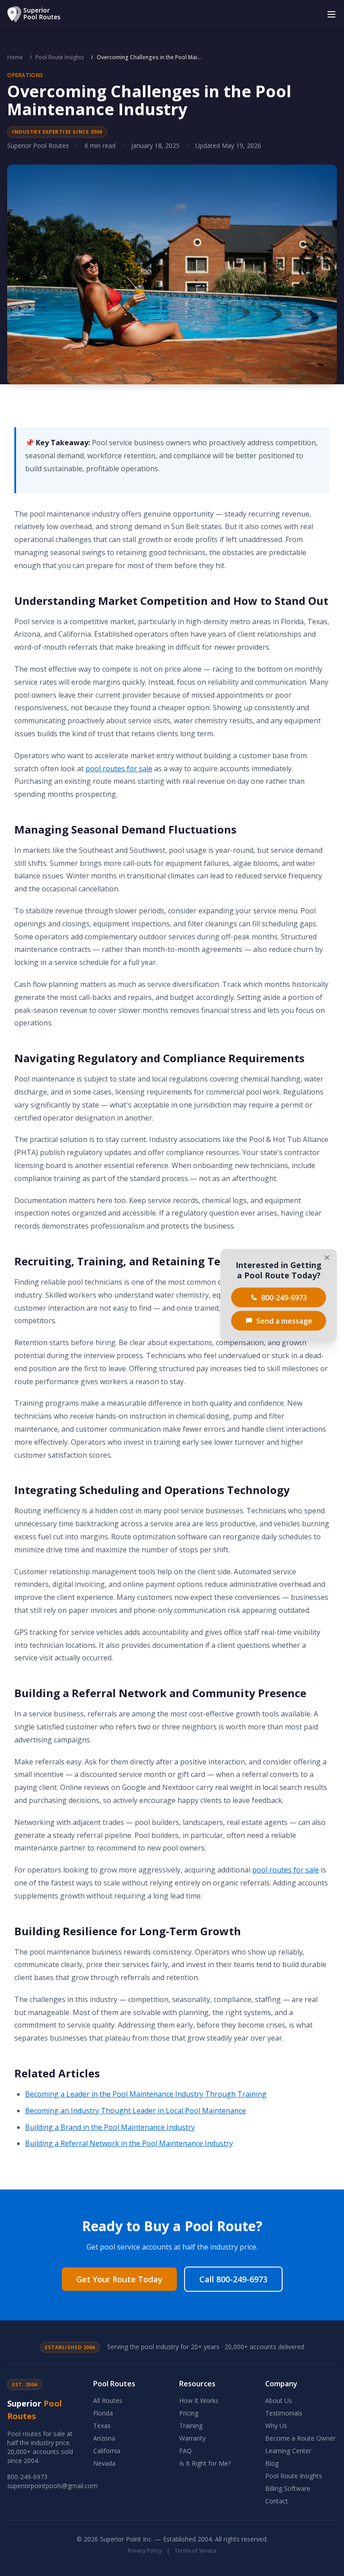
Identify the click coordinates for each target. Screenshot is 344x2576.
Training (191, 2426)
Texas (102, 2426)
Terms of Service (196, 2551)
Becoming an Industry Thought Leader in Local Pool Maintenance (135, 2111)
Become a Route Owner (300, 2438)
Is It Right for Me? (205, 2463)
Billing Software (288, 2488)
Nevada (104, 2463)
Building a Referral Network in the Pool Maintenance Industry (129, 2143)
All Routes (108, 2400)
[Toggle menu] (331, 14)
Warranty (192, 2438)
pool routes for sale (119, 769)
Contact (277, 2501)
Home (15, 57)
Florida (103, 2413)
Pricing (189, 2413)
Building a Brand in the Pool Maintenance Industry (110, 2127)
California (107, 2451)
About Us (279, 2400)
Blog (272, 2463)
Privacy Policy (145, 2551)
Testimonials (284, 2413)
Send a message (284, 1321)
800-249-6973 (27, 2477)
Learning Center (288, 2451)
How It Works (199, 2400)
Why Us (276, 2426)
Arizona (104, 2438)
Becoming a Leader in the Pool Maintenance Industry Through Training (146, 2094)
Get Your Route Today (119, 2279)
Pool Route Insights (60, 57)
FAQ (185, 2451)
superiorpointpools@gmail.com (52, 2486)
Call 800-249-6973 (233, 2279)
